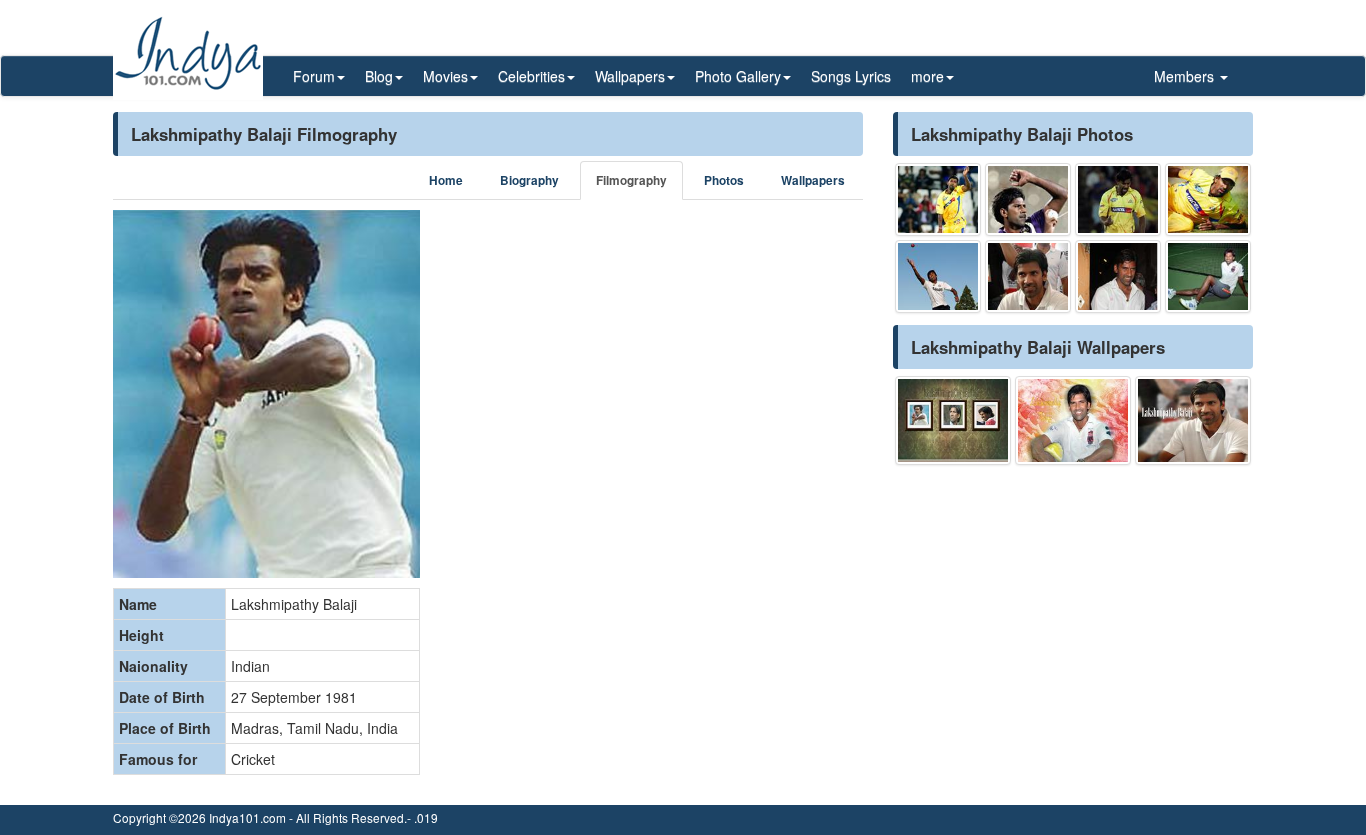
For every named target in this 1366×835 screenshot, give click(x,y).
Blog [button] (379, 76)
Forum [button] (314, 76)
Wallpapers (813, 180)
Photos (724, 180)
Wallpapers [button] (630, 76)
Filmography (631, 180)
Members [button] (1186, 76)
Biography (529, 180)
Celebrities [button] (531, 76)
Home (446, 180)
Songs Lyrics (851, 76)
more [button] (927, 76)
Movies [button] (445, 76)
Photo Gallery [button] (738, 76)
